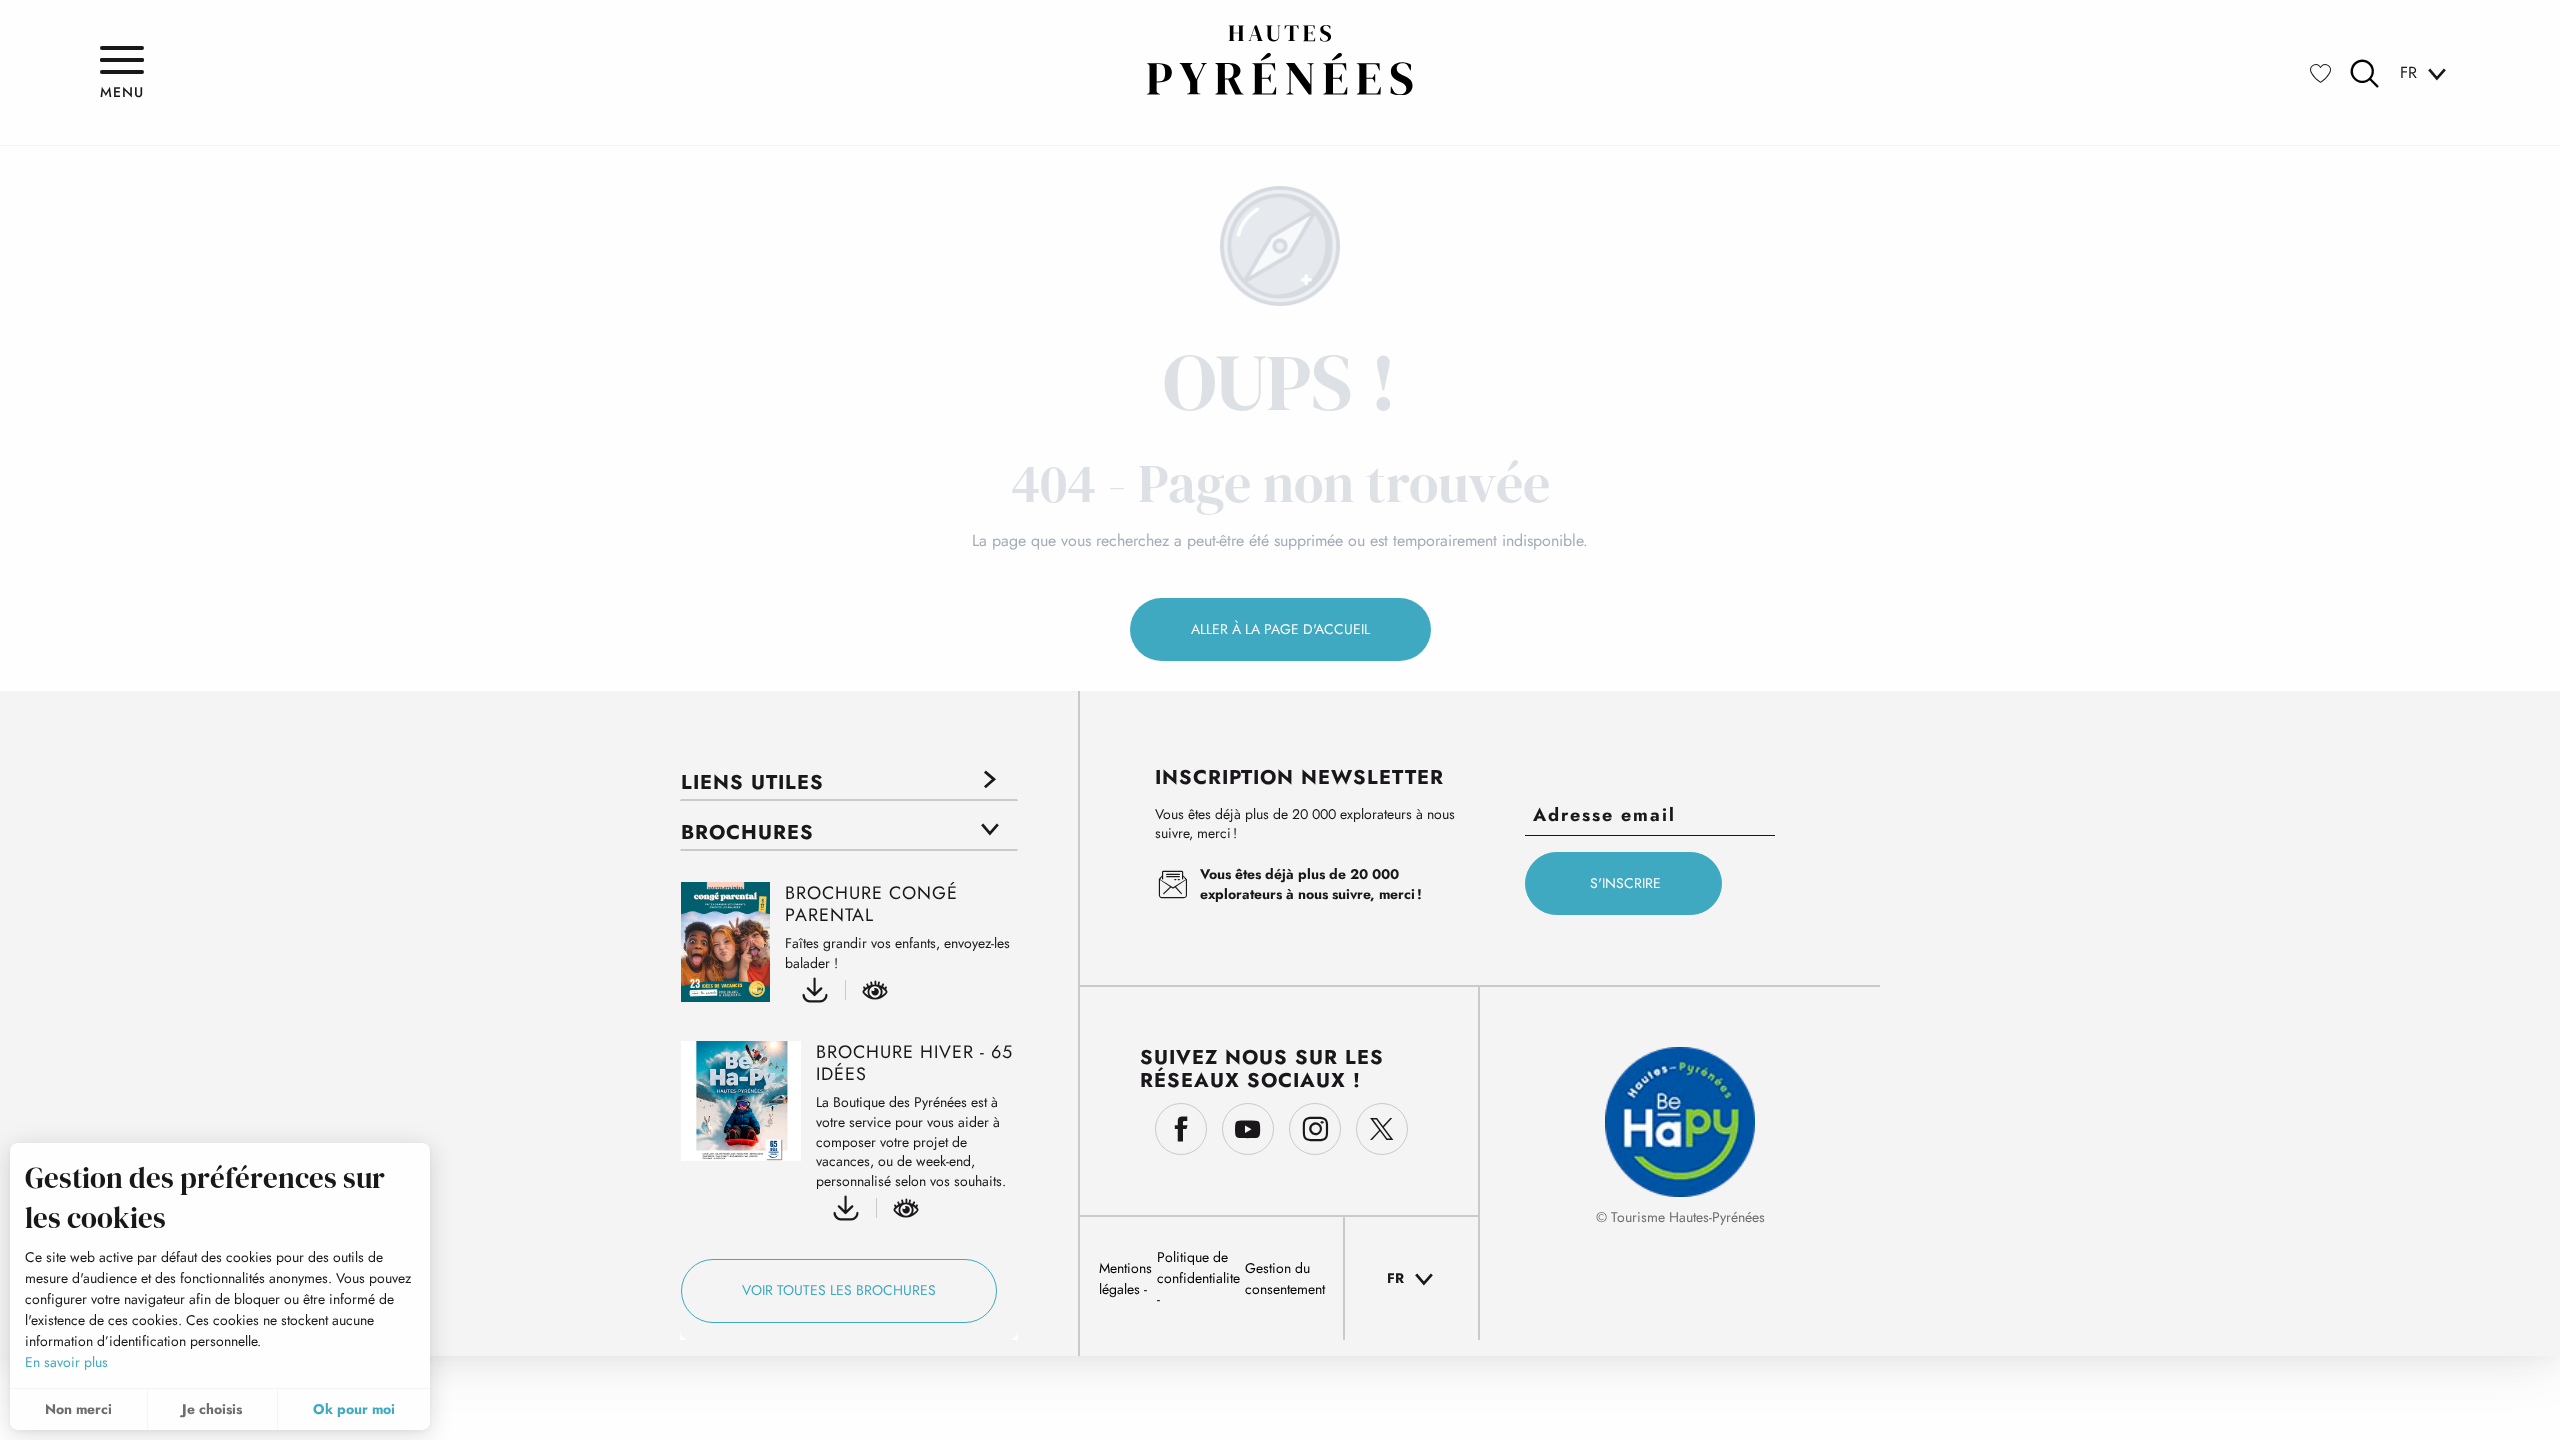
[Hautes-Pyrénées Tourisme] (1280, 60)
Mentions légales (1125, 1278)
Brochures (747, 832)
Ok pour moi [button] (354, 1409)
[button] (2364, 73)
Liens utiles (752, 782)
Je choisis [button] (212, 1409)
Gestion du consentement (1285, 1278)
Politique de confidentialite (1198, 1267)
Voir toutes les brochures (839, 1290)
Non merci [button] (78, 1409)
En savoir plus (66, 1362)
